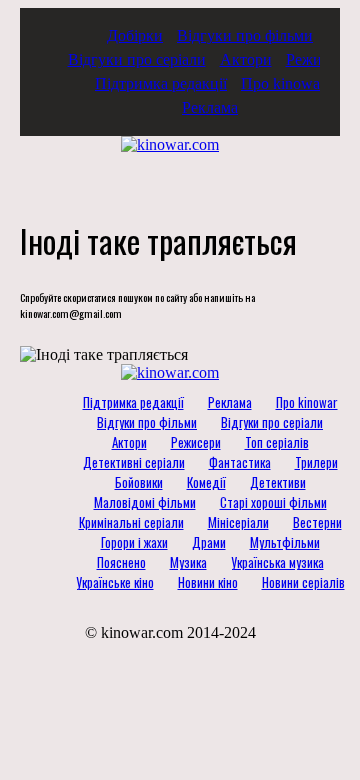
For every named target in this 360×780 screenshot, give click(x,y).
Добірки (135, 35)
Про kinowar (283, 83)
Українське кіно (115, 582)
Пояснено (121, 562)
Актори (246, 59)
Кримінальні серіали (131, 522)
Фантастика (240, 462)
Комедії (206, 482)
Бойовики (139, 482)
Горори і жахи (134, 542)
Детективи (278, 482)
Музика (188, 562)
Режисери (319, 59)
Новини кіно (208, 582)
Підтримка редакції (161, 83)
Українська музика (277, 562)
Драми (209, 542)
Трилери (316, 462)
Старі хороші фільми (273, 502)
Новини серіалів (303, 582)
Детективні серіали (134, 462)
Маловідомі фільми (145, 502)
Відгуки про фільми (245, 35)
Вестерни (317, 522)
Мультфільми (285, 542)
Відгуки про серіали (137, 59)
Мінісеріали (238, 522)
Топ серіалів (277, 442)
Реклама (210, 107)
